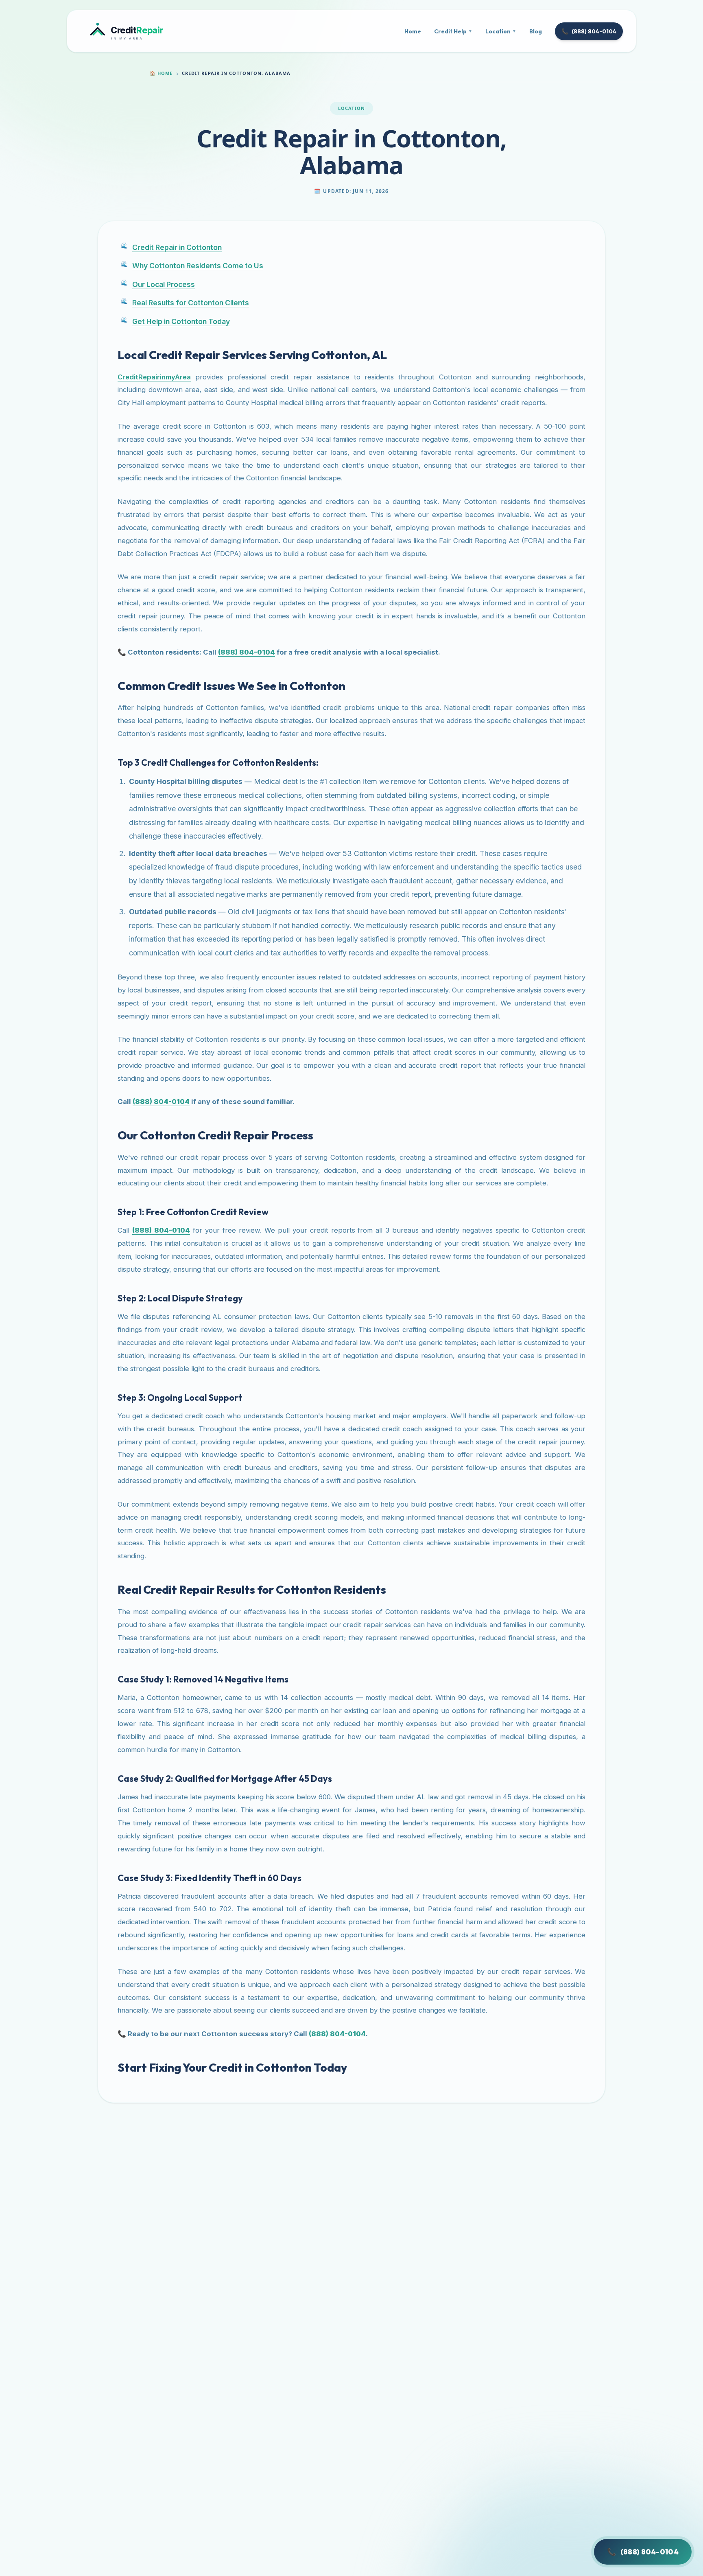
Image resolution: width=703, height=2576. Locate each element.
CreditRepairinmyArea (154, 377)
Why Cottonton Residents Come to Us (198, 266)
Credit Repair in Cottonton (177, 247)
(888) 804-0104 (589, 31)
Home (413, 31)
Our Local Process (164, 284)
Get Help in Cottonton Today (181, 321)
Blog (536, 31)
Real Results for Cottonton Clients (191, 303)
